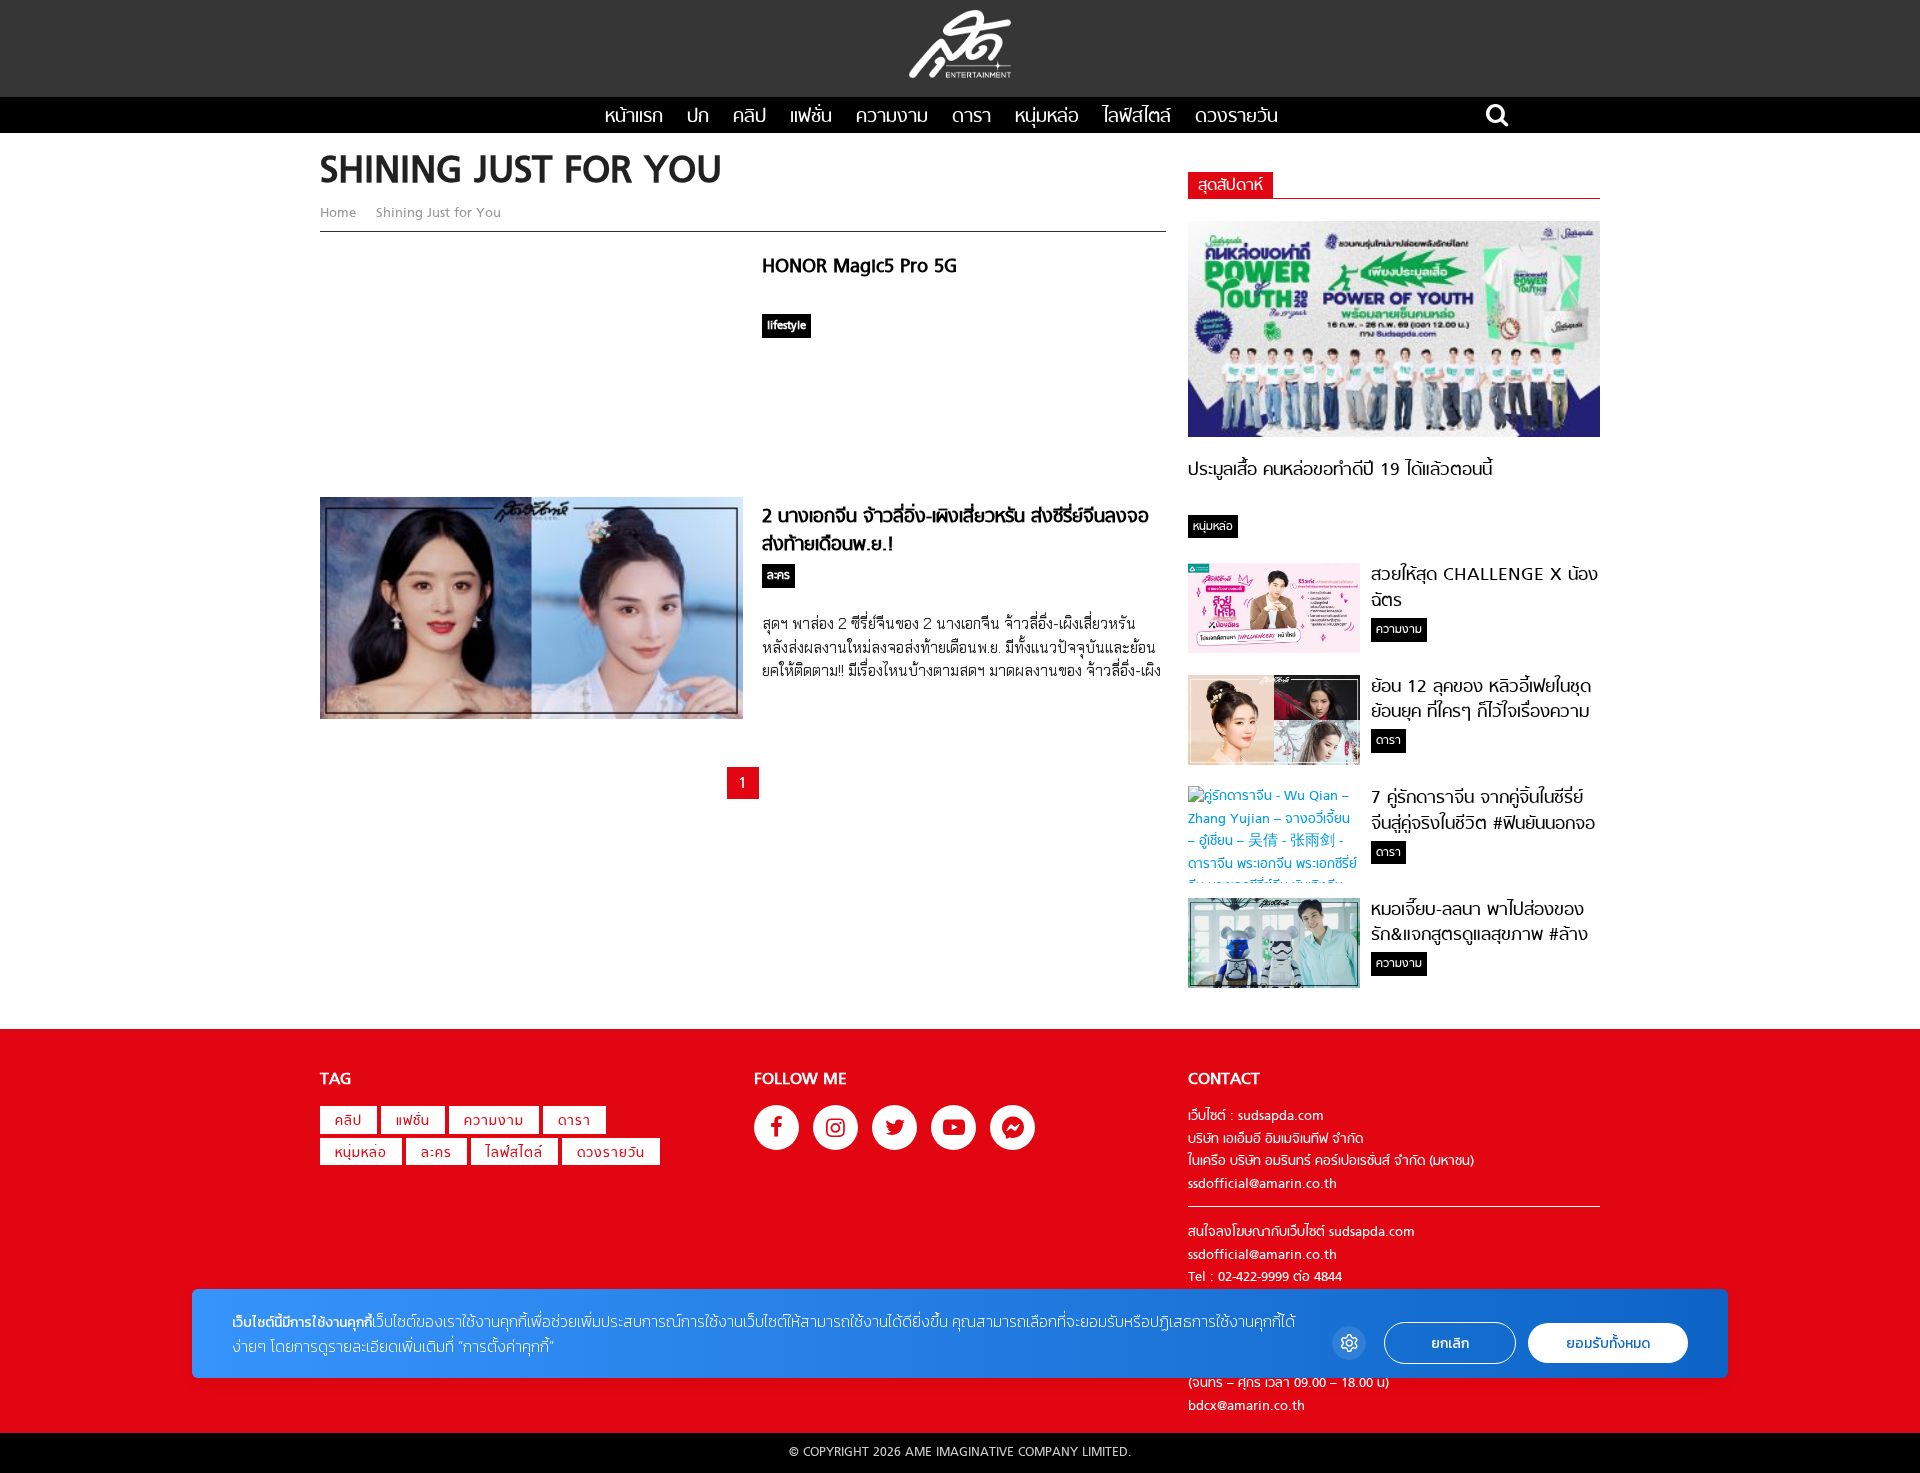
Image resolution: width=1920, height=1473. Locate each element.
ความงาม (892, 117)
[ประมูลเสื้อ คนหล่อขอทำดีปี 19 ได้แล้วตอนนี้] (1394, 433)
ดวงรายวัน (1236, 117)
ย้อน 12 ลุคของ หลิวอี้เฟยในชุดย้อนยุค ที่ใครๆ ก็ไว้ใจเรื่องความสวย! (1481, 713)
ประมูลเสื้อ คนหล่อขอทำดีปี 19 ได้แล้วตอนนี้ (1340, 470)
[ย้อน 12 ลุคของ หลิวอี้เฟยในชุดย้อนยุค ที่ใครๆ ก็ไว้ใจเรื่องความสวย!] (1274, 761)
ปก (698, 117)
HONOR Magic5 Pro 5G (859, 267)
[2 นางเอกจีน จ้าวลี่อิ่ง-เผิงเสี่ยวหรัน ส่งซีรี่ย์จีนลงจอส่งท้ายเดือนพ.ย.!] (531, 715)
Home (340, 213)
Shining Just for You (436, 213)
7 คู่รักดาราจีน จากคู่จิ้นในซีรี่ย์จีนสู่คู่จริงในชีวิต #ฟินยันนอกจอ (1483, 811)
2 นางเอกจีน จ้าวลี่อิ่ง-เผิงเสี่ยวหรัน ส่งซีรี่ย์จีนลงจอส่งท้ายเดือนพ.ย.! (955, 531)
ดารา (971, 117)
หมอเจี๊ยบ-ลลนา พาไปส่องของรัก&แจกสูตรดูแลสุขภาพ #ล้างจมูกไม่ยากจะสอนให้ (1479, 936)
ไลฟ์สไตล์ (1137, 117)
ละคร (436, 1153)
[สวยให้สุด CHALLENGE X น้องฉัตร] (1274, 649)
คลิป (749, 117)
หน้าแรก (634, 117)
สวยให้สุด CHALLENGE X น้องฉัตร (1484, 588)
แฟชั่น (811, 117)
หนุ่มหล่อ (1047, 117)
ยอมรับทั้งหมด (1608, 1343)
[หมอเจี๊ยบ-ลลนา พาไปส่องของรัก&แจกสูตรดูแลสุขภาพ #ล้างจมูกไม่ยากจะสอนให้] (1274, 984)
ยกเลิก (1450, 1343)
